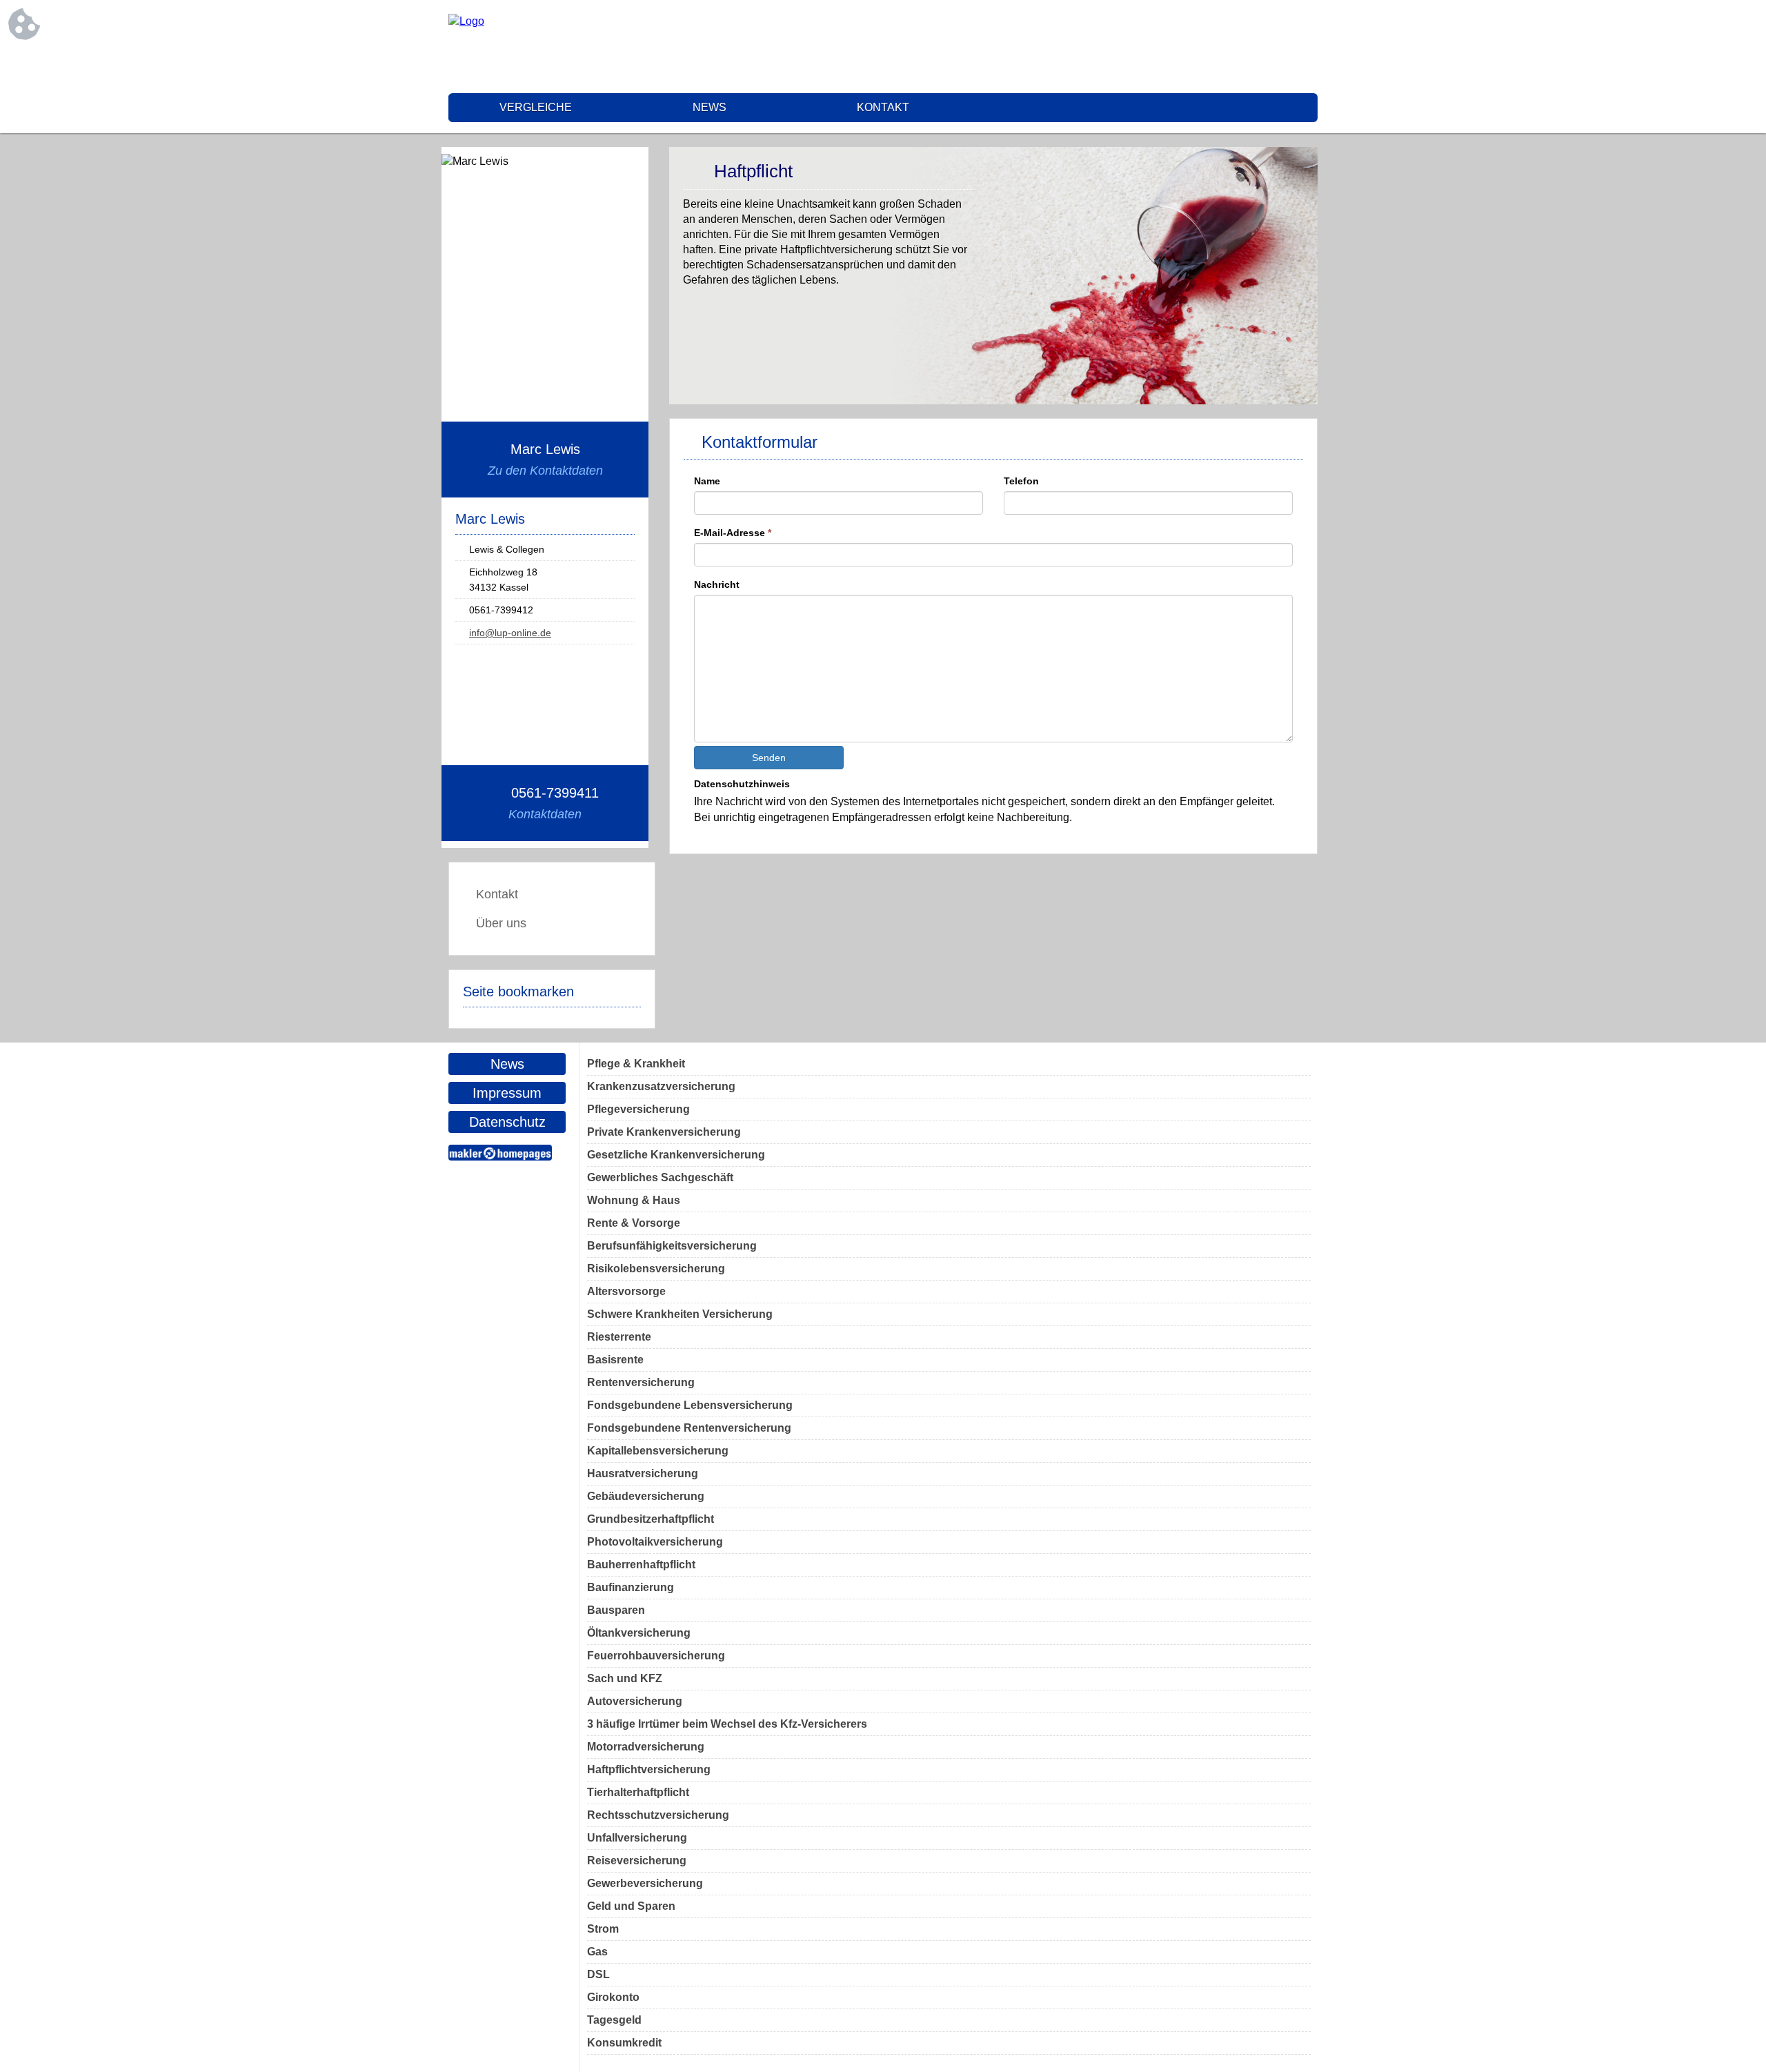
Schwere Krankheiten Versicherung (680, 1314)
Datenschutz (507, 1122)
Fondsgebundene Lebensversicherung (690, 1405)
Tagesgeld (614, 2020)
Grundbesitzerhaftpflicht (651, 1519)
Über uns (501, 923)
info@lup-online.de (510, 633)
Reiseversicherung (637, 1861)
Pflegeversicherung (638, 1109)
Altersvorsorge (626, 1291)
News (710, 107)
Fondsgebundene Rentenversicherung (689, 1428)
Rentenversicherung (641, 1382)
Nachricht (717, 584)
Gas (597, 1952)
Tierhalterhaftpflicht (638, 1792)
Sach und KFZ (625, 1678)
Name (707, 481)
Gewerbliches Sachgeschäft (660, 1177)
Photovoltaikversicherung (655, 1542)
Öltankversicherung (639, 1633)
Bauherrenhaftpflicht (641, 1565)
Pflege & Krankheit (636, 1064)
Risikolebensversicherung (656, 1269)
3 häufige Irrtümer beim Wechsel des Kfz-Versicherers (727, 1724)
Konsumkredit (624, 2043)
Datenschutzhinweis (742, 784)
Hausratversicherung (643, 1473)
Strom (603, 1929)
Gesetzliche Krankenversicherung (676, 1155)
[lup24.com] (466, 21)
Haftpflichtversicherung (649, 1769)
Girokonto (613, 1997)
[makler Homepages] (500, 1153)
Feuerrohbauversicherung (656, 1656)
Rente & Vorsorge (634, 1223)
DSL (598, 1974)
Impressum (507, 1093)
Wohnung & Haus (634, 1200)
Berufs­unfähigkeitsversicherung (672, 1246)
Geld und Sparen (631, 1906)
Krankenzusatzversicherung (661, 1086)
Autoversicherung (635, 1701)
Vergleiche (536, 107)
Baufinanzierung (631, 1587)
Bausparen (616, 1610)
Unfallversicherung (637, 1838)
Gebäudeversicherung (646, 1496)
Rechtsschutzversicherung (658, 1815)
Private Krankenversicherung (664, 1132)
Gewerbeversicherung (645, 1883)
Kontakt (883, 107)
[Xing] (1307, 48)
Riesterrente (619, 1337)
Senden (769, 758)
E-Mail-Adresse (733, 533)
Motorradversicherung (646, 1747)
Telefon (1021, 481)
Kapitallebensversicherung (658, 1451)
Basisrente (615, 1360)
